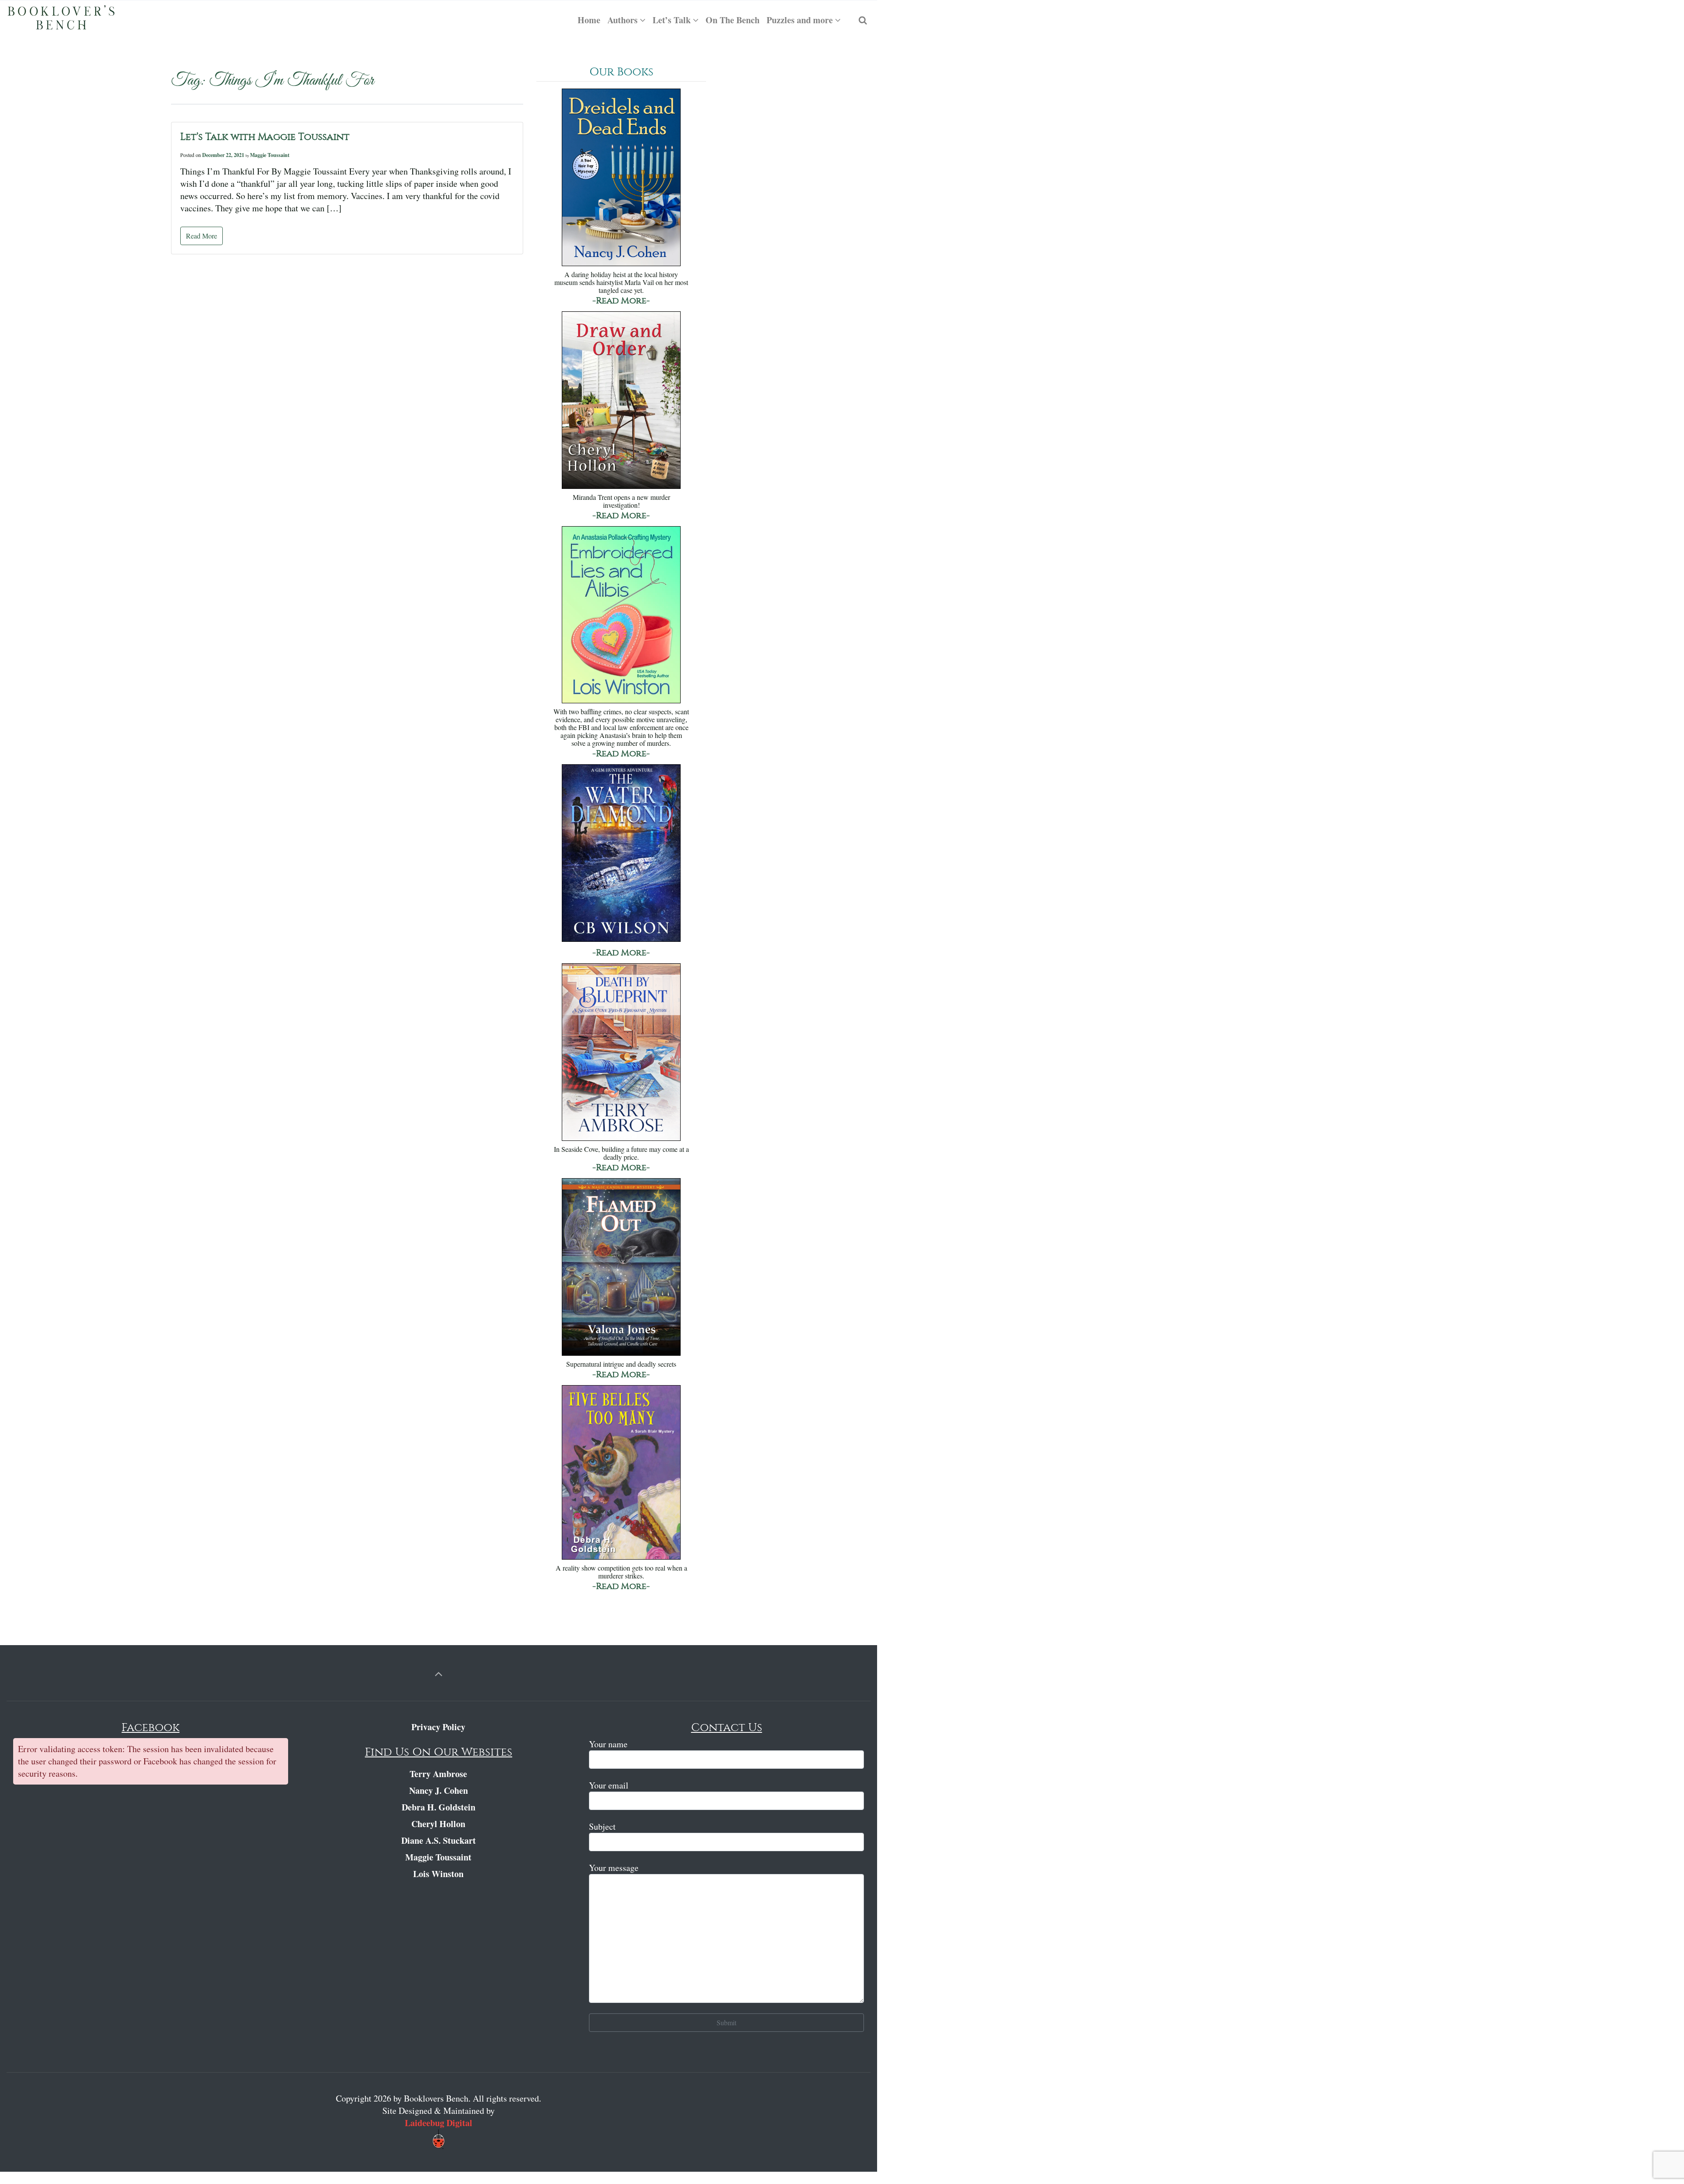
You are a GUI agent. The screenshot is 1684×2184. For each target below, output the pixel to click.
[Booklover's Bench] (61, 20)
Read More (202, 236)
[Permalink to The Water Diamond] (621, 854)
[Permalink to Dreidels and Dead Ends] (621, 178)
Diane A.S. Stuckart (439, 1840)
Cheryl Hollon (438, 1824)
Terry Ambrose (438, 1774)
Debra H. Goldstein (439, 1807)
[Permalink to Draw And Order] (621, 401)
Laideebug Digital (439, 2123)
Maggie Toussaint (270, 155)
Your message (614, 1868)
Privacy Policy (438, 1727)
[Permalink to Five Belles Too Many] (621, 1473)
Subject (602, 1826)
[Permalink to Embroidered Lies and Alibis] (621, 616)
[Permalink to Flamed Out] (621, 1268)
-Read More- (621, 301)
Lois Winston (438, 1874)
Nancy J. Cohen (439, 1790)
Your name (608, 1744)
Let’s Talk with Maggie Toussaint (265, 137)
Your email (609, 1785)
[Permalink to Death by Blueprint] (621, 1053)
